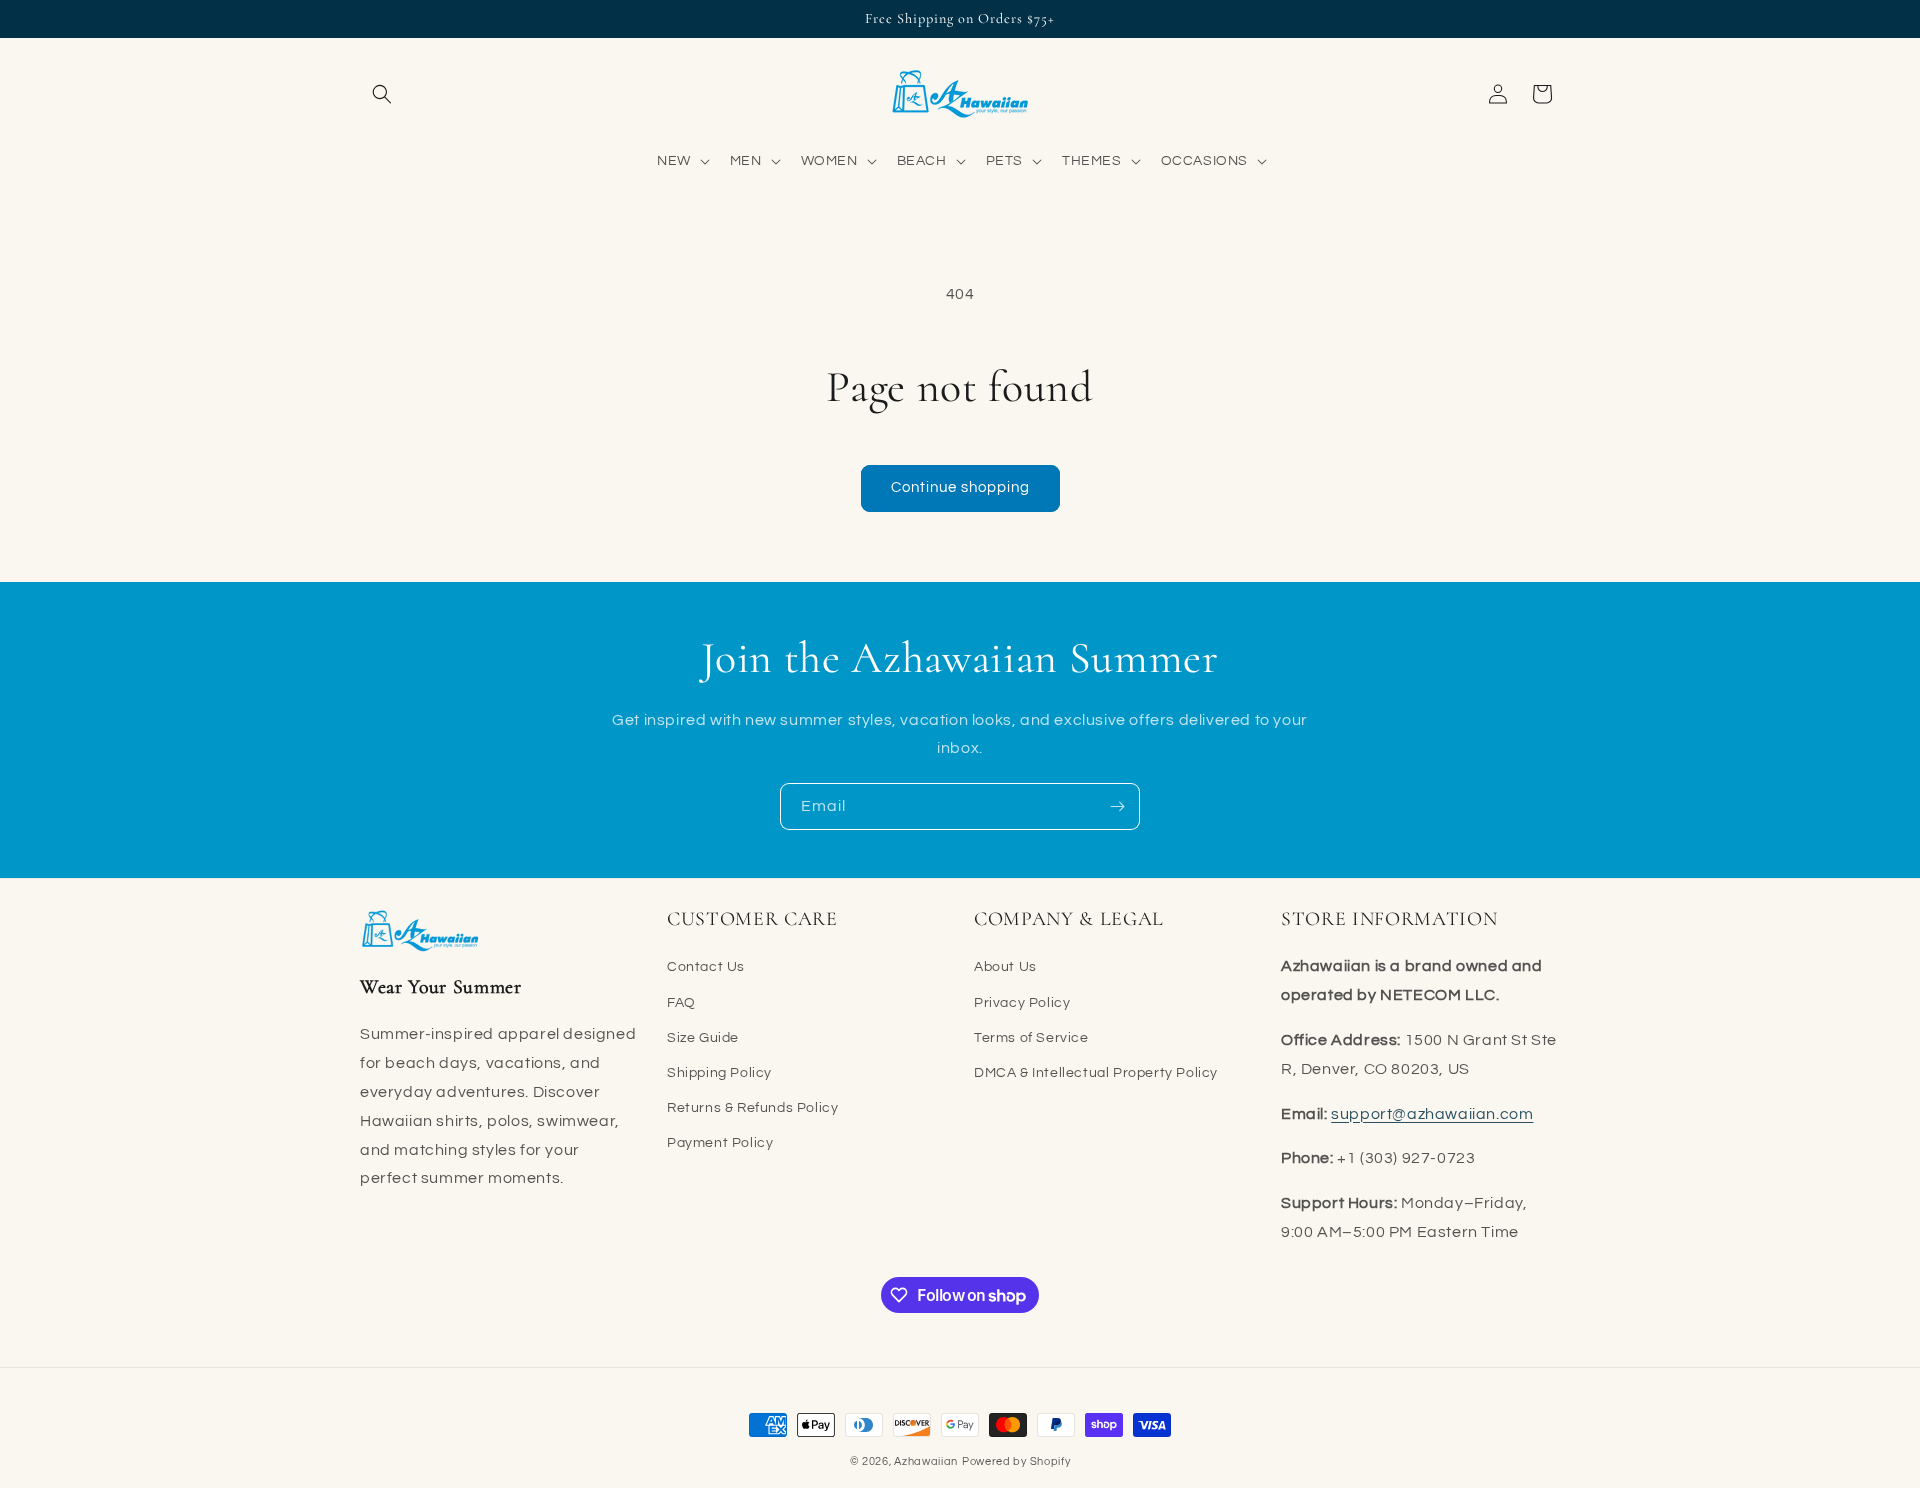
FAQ (681, 1003)
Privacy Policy (1022, 1003)
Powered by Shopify (1016, 1461)
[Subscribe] (1117, 806)
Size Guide (703, 1038)
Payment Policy (720, 1143)
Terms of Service (1031, 1038)
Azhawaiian (926, 1461)
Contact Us (706, 967)
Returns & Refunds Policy (752, 1108)
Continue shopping (960, 487)
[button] (382, 94)
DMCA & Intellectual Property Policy (1096, 1073)
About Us (1005, 967)
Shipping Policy (719, 1073)
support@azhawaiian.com (1432, 1114)
